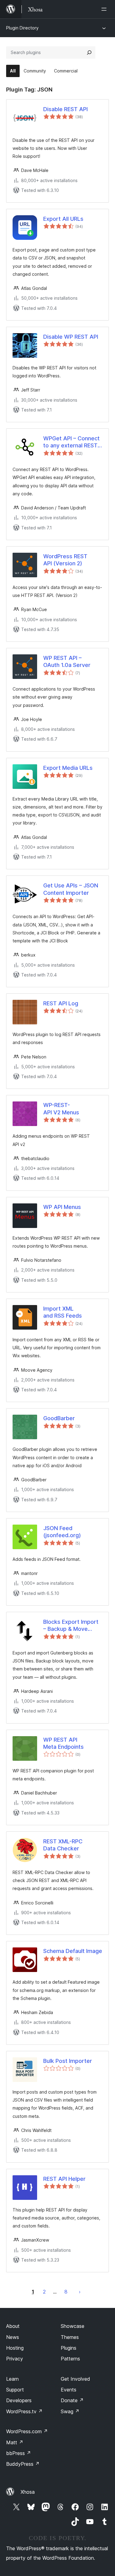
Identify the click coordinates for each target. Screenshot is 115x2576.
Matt (15, 2442)
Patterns (70, 2359)
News (13, 2337)
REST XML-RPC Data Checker (63, 1845)
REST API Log (61, 1003)
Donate (72, 2400)
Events (69, 2390)
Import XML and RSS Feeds (63, 1312)
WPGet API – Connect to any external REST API (71, 442)
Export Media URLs (68, 768)
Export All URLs (63, 219)
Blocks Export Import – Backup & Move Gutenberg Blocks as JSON (71, 1626)
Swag (70, 2411)
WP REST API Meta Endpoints (63, 1743)
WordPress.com (27, 2431)
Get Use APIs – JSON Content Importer (71, 889)
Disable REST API (65, 109)
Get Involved (75, 2379)
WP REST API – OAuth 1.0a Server (67, 661)
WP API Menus (62, 1207)
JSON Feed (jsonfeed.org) (62, 1532)
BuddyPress (23, 2464)
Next (80, 2292)
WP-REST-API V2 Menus (61, 1109)
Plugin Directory (22, 28)
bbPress (19, 2453)
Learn (12, 2379)
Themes (70, 2337)
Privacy (15, 2359)
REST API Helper (64, 2179)
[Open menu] (105, 9)
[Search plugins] (89, 53)
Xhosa (28, 2492)
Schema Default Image (73, 1951)
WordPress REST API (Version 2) (65, 560)
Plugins (69, 2348)
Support (15, 2390)
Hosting (15, 2348)
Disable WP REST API (71, 337)
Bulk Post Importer (68, 2061)
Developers (19, 2400)
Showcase (73, 2326)
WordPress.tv (24, 2411)
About (13, 2326)
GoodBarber (59, 1418)
